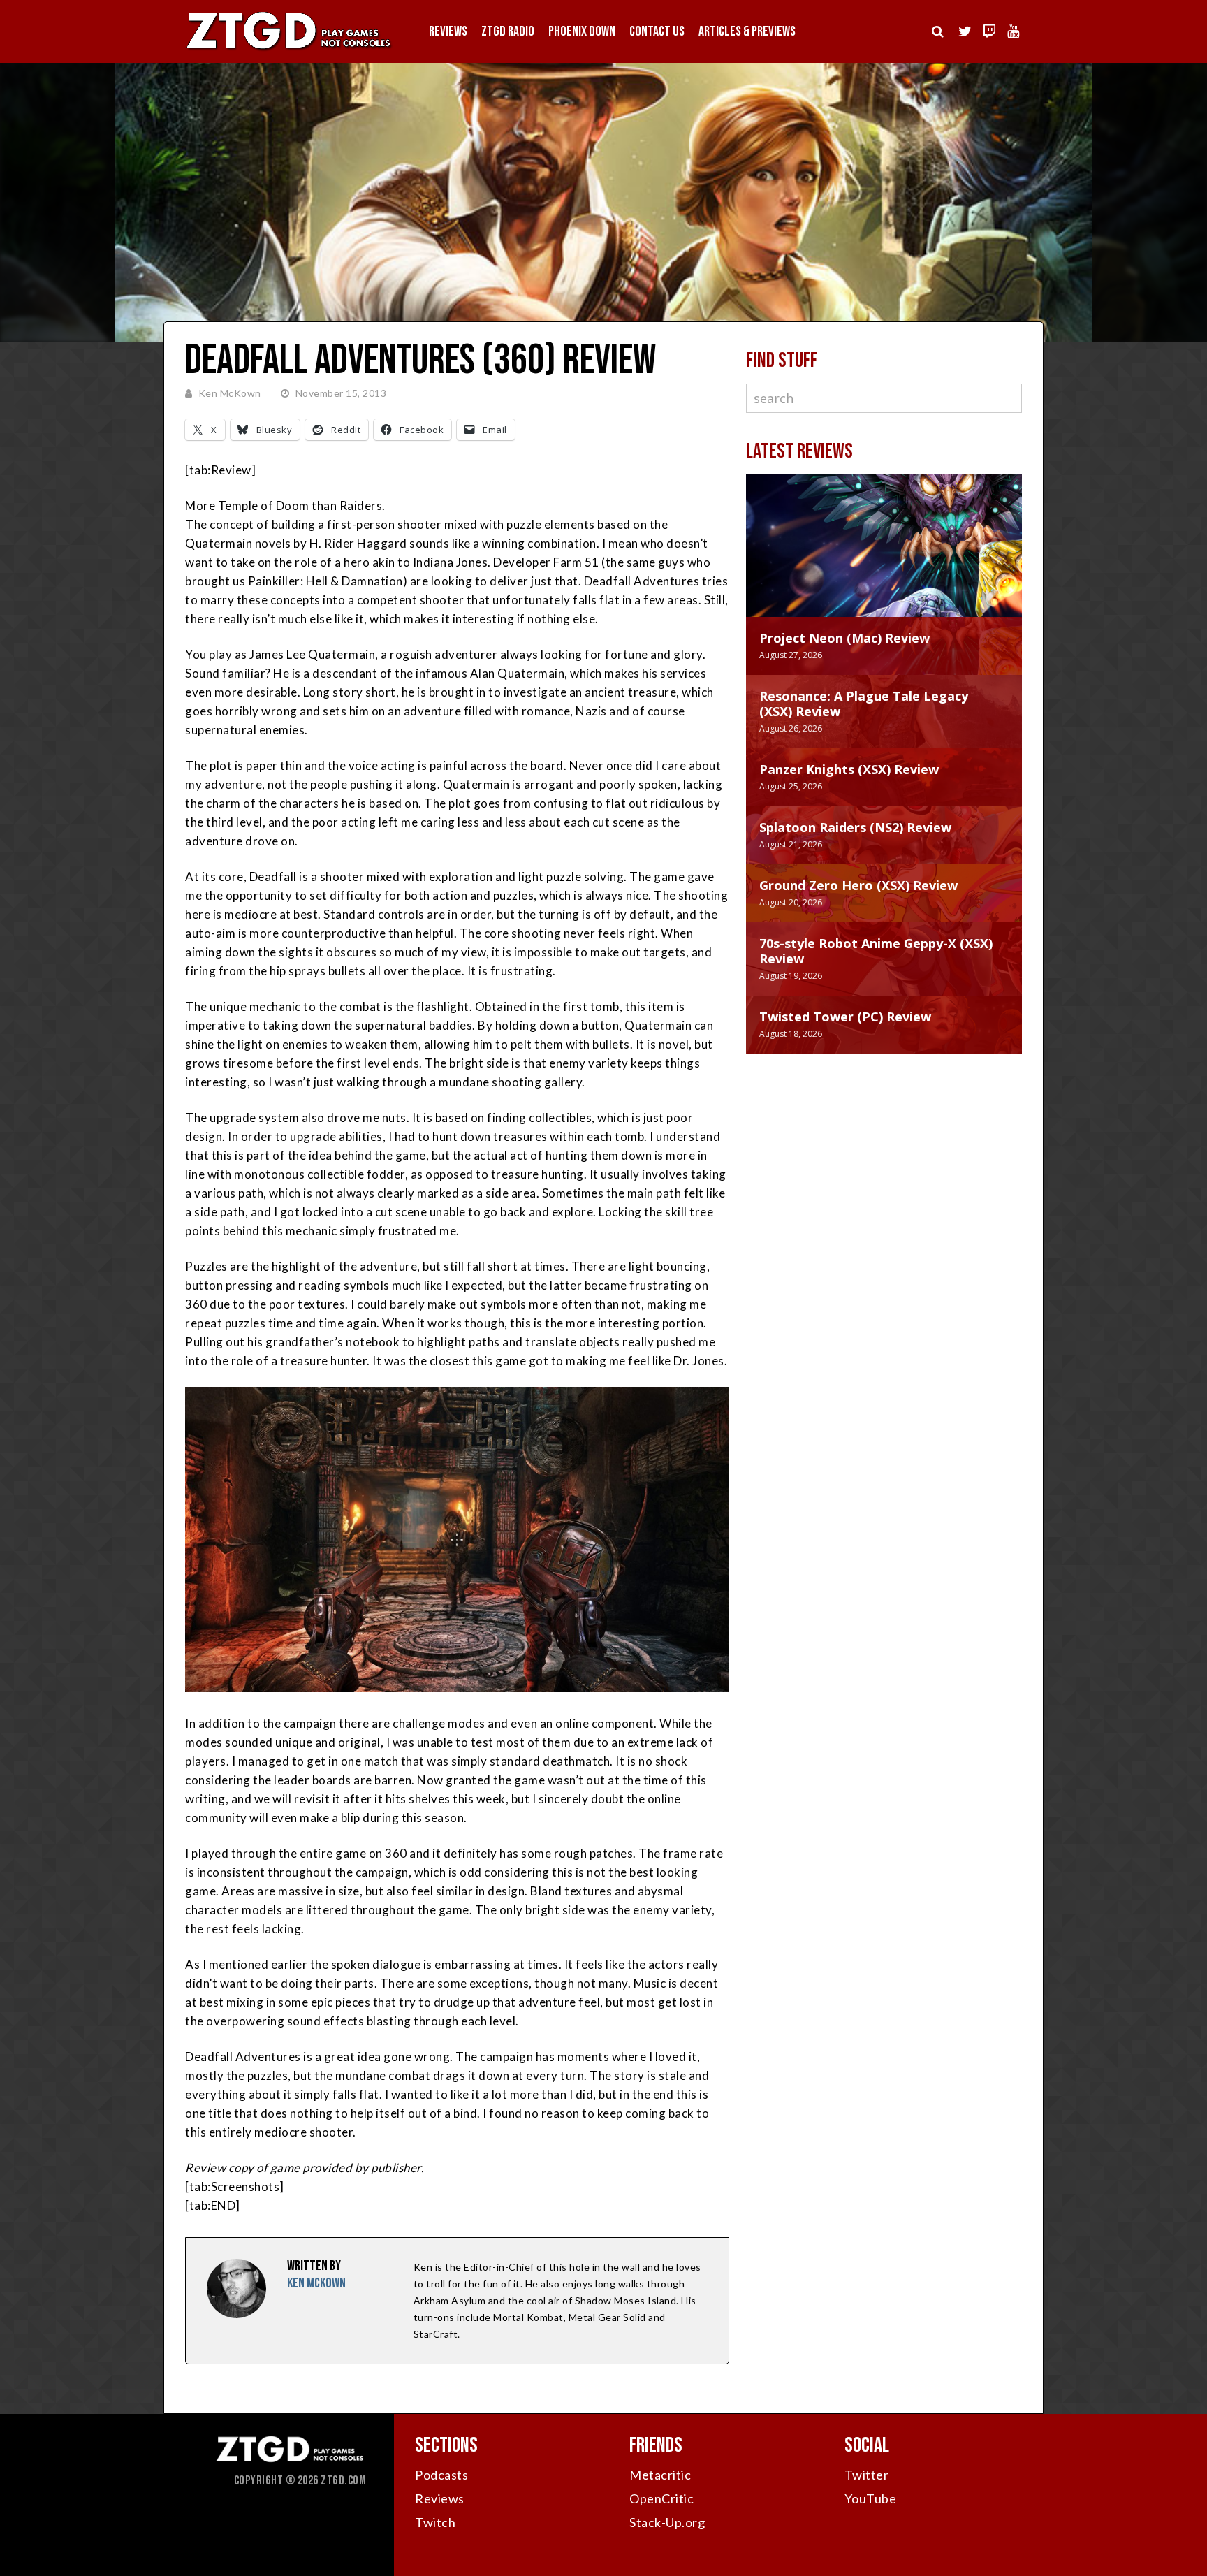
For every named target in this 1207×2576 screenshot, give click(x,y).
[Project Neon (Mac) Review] (884, 560)
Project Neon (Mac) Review (844, 638)
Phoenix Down (582, 31)
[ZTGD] (289, 49)
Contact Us (657, 31)
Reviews (448, 31)
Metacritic (660, 2475)
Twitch (435, 2522)
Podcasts (441, 2475)
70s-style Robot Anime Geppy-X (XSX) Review (876, 951)
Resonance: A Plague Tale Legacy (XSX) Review (864, 704)
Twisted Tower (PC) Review (845, 1017)
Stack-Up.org (667, 2522)
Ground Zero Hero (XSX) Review (858, 885)
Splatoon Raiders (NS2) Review (855, 827)
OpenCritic (661, 2498)
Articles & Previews (747, 31)
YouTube (871, 2498)
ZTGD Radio (508, 31)
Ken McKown (230, 393)
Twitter (867, 2475)
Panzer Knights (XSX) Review (849, 769)
